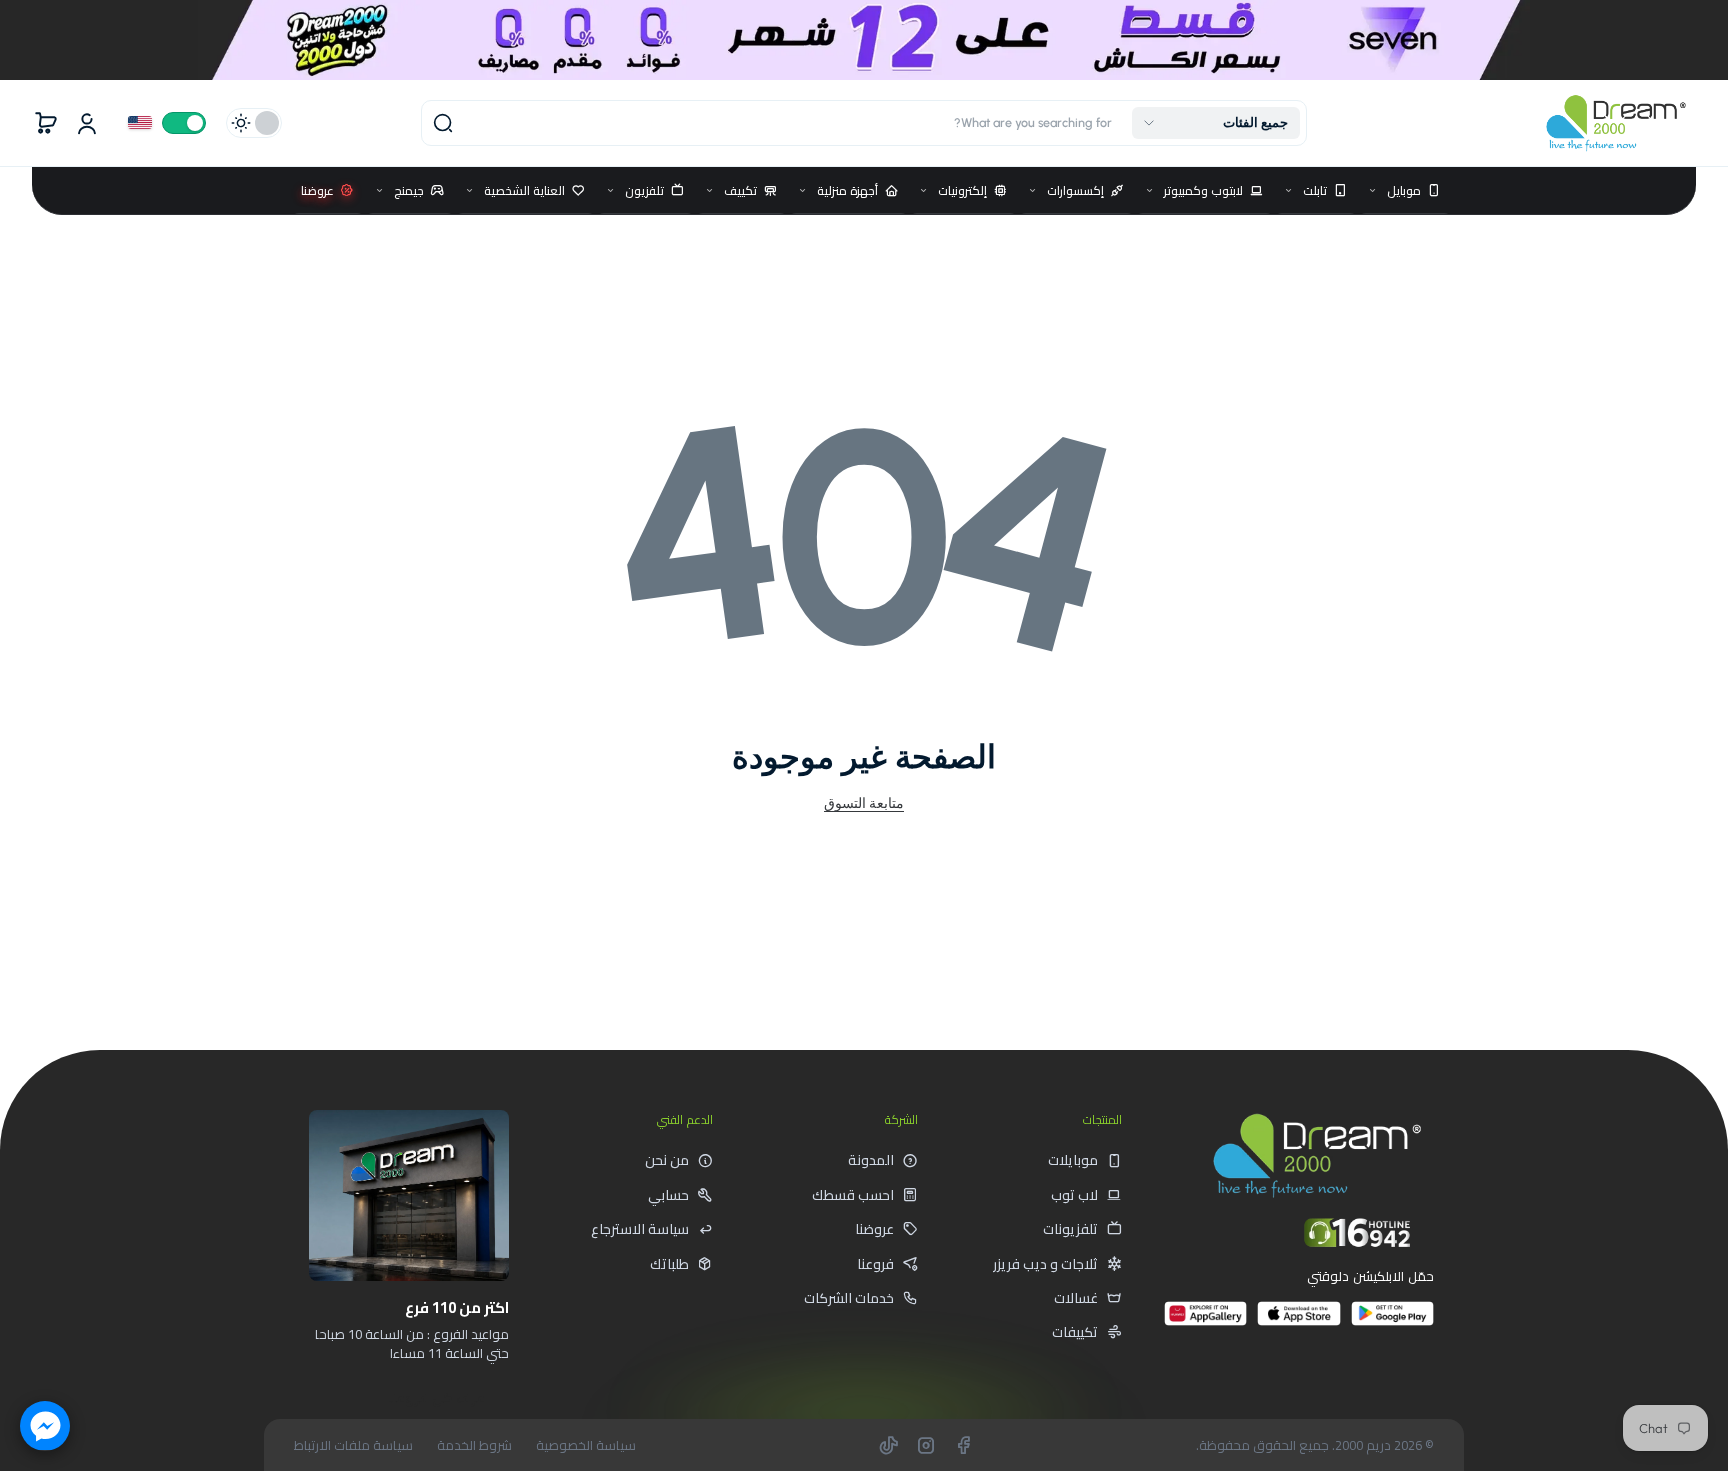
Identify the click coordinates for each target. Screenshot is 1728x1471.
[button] (1216, 123)
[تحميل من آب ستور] (1298, 1321)
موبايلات (1073, 1160)
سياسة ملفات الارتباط (353, 1445)
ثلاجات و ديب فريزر (1045, 1264)
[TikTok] (889, 1445)
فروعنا (875, 1264)
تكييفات (1075, 1332)
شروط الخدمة (474, 1445)
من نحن (667, 1160)
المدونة (871, 1160)
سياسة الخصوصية (586, 1445)
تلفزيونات (1070, 1229)
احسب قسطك (853, 1195)
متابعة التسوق (864, 803)
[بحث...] (443, 123)
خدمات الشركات (849, 1298)
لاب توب (1074, 1195)
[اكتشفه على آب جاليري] (1205, 1321)
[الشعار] (1616, 122)
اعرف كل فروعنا (437, 1398)
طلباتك (669, 1264)
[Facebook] (963, 1445)
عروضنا (874, 1229)
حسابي (668, 1195)
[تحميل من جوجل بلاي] (1392, 1321)
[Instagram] (926, 1445)
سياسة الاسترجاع (640, 1229)
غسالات (1076, 1298)
